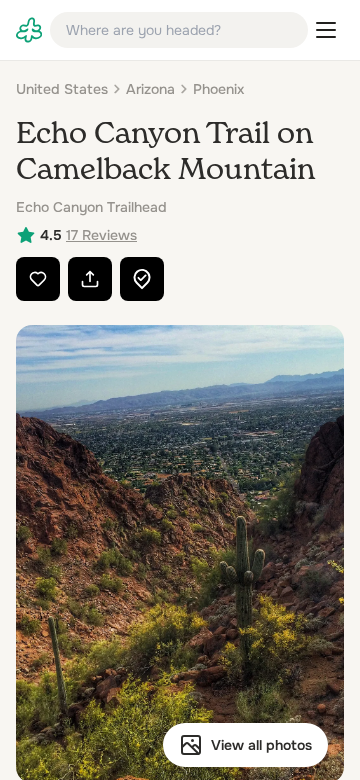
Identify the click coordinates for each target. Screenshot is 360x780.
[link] (29, 30)
